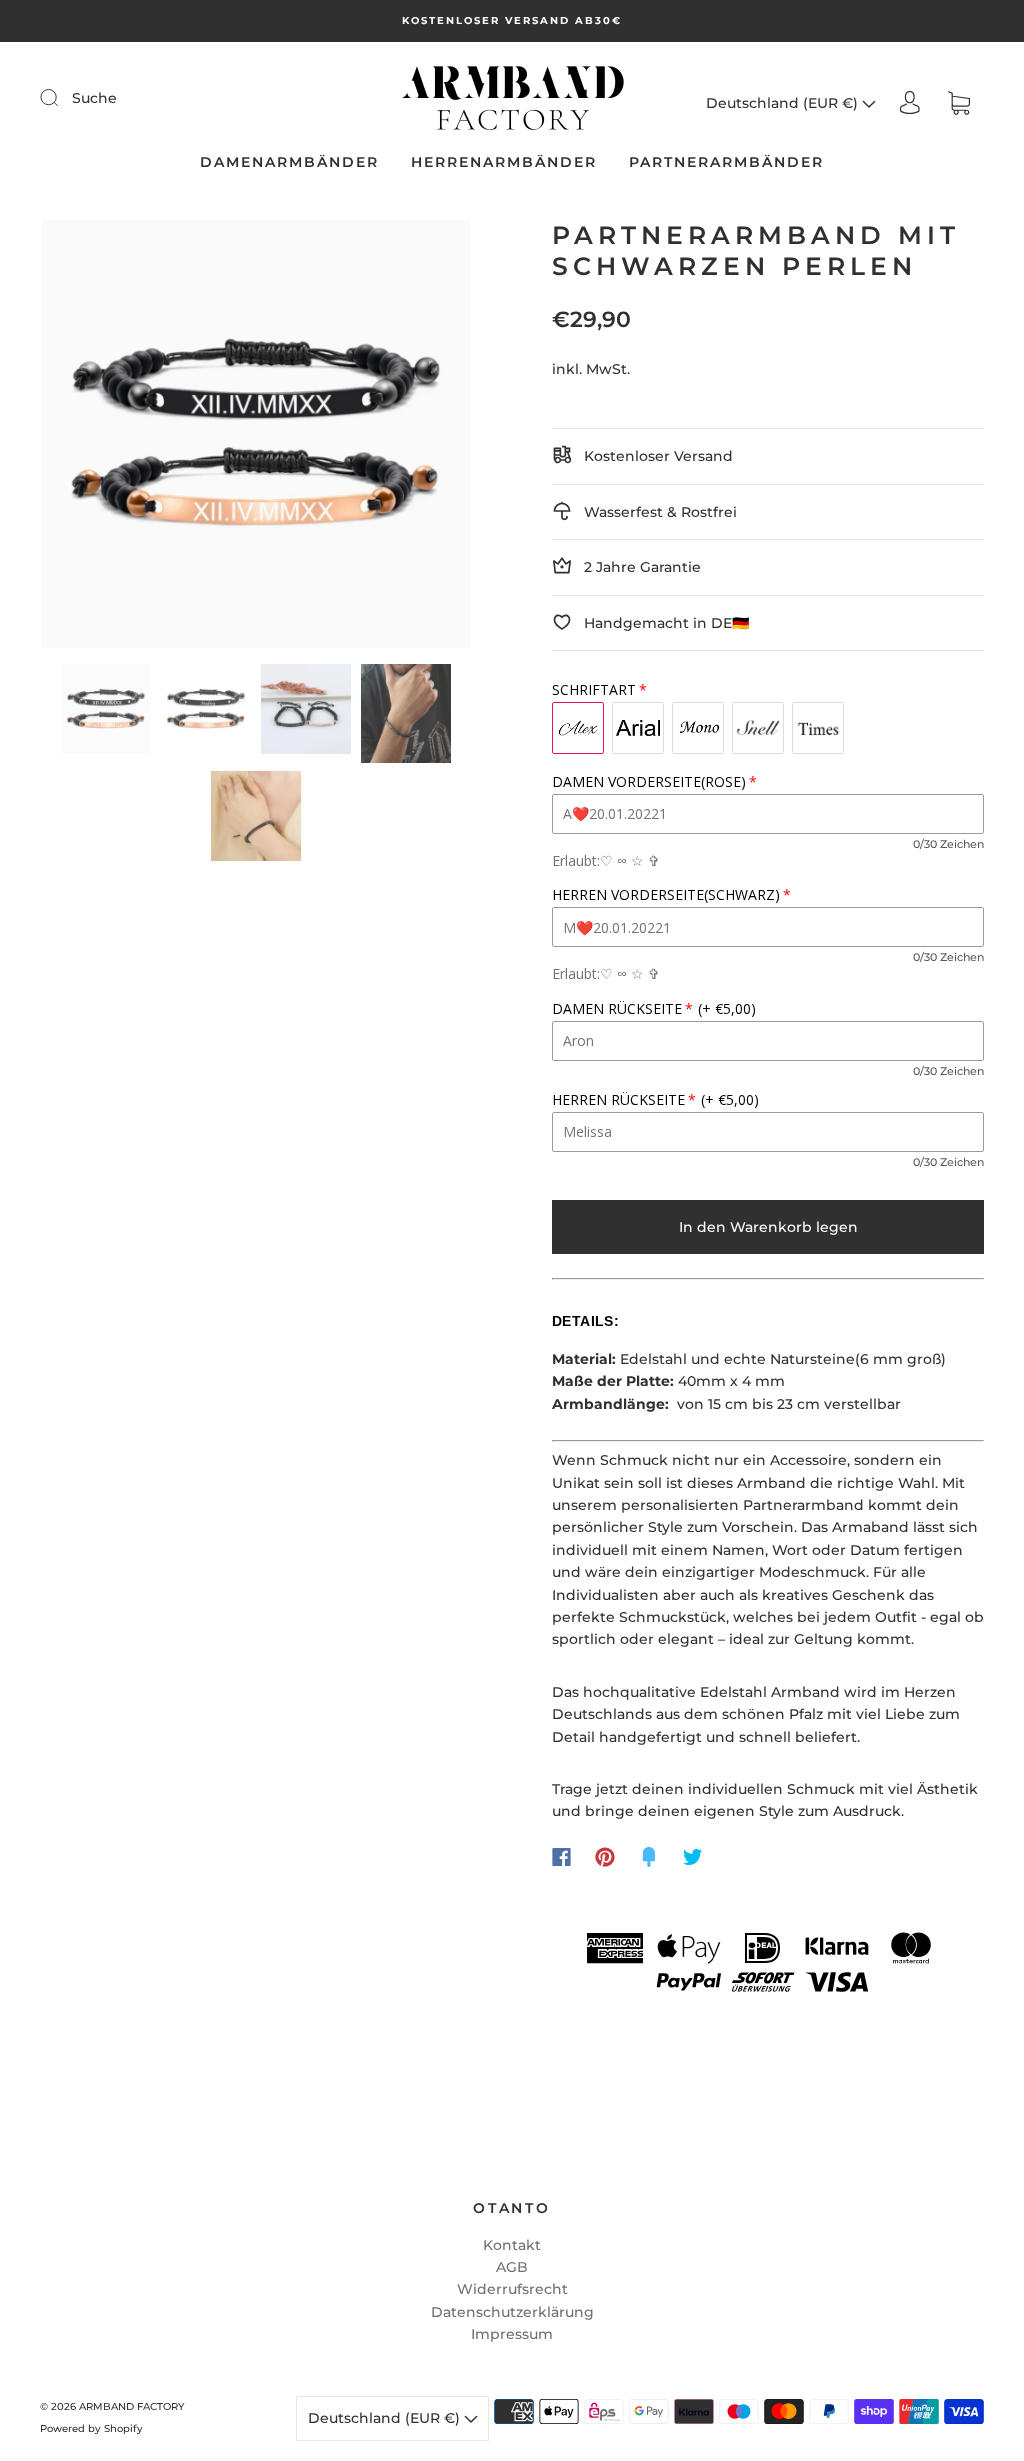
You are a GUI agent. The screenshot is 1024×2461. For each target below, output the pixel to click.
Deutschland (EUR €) (784, 103)
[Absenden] (62, 97)
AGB (512, 2267)
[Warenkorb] (959, 103)
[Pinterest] (605, 1857)
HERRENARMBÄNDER (504, 162)
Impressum (512, 2334)
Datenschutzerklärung (512, 2312)
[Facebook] (561, 1857)
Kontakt (512, 2245)
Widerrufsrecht (512, 2289)
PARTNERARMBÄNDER (726, 162)
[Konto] (910, 103)
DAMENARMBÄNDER (289, 162)
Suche (94, 98)
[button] (85, 438)
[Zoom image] (256, 438)
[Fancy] (649, 1857)
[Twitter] (693, 1857)
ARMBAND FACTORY (131, 2406)
